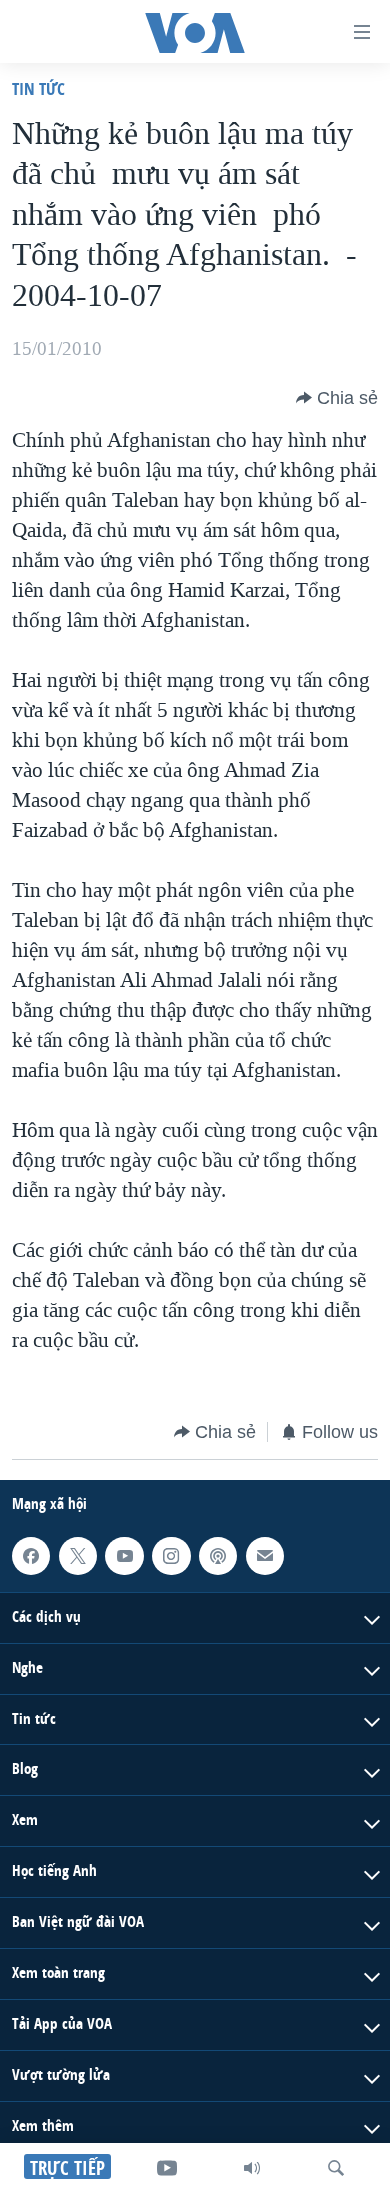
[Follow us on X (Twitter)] (78, 1556)
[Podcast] (218, 1556)
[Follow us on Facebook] (31, 1556)
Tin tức (38, 88)
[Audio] (252, 2168)
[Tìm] (336, 2168)
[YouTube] (167, 2168)
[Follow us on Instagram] (171, 1556)
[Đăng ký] (265, 1556)
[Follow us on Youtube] (124, 1556)
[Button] (337, 398)
